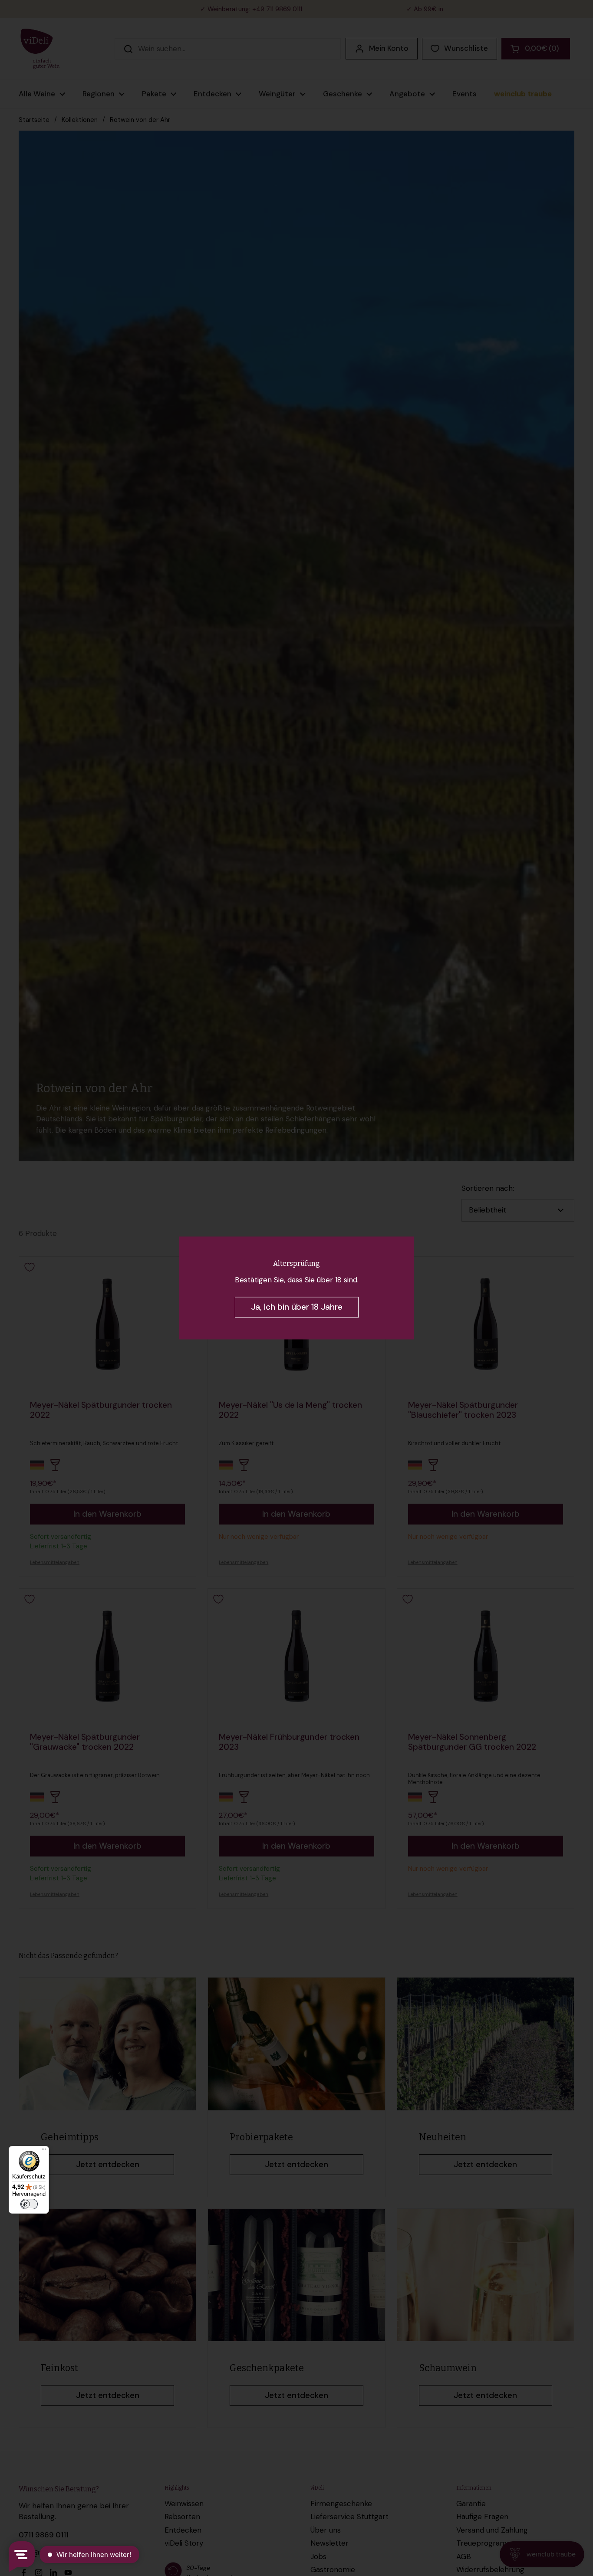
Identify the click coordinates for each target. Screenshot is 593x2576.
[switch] (29, 2204)
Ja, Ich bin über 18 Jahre (297, 1307)
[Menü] (44, 2151)
